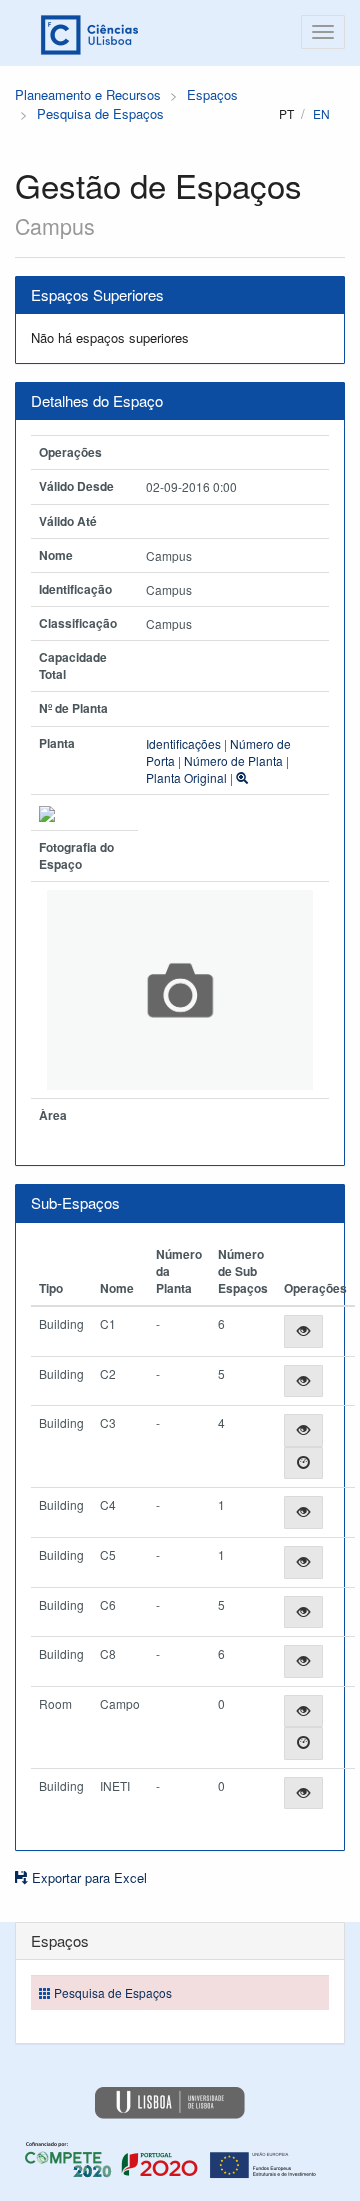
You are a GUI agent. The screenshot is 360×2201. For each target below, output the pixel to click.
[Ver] (303, 1331)
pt (286, 113)
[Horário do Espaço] (303, 1463)
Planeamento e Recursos (88, 94)
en (321, 113)
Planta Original (186, 777)
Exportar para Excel (87, 1877)
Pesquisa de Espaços (100, 113)
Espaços (212, 94)
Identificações (183, 743)
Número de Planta (233, 760)
